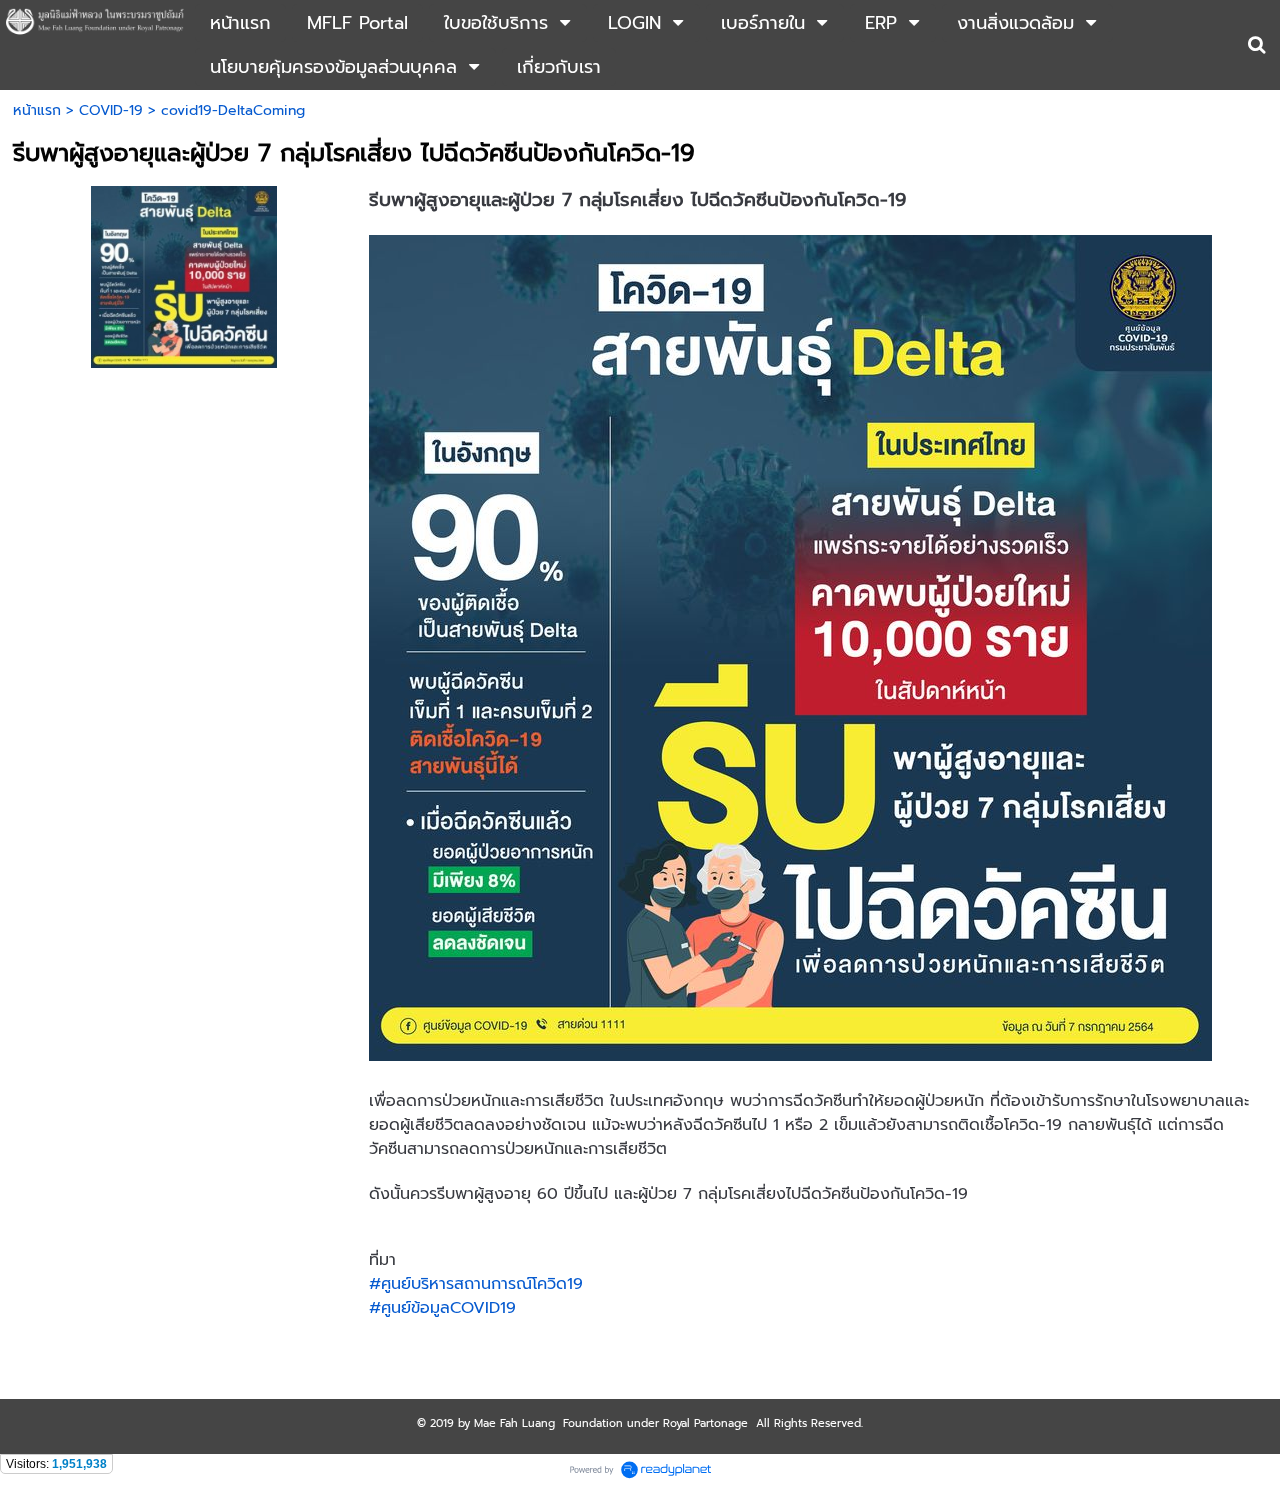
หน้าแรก (37, 110)
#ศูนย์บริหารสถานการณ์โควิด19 (476, 1284)
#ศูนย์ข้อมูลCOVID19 (442, 1308)
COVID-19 (111, 110)
